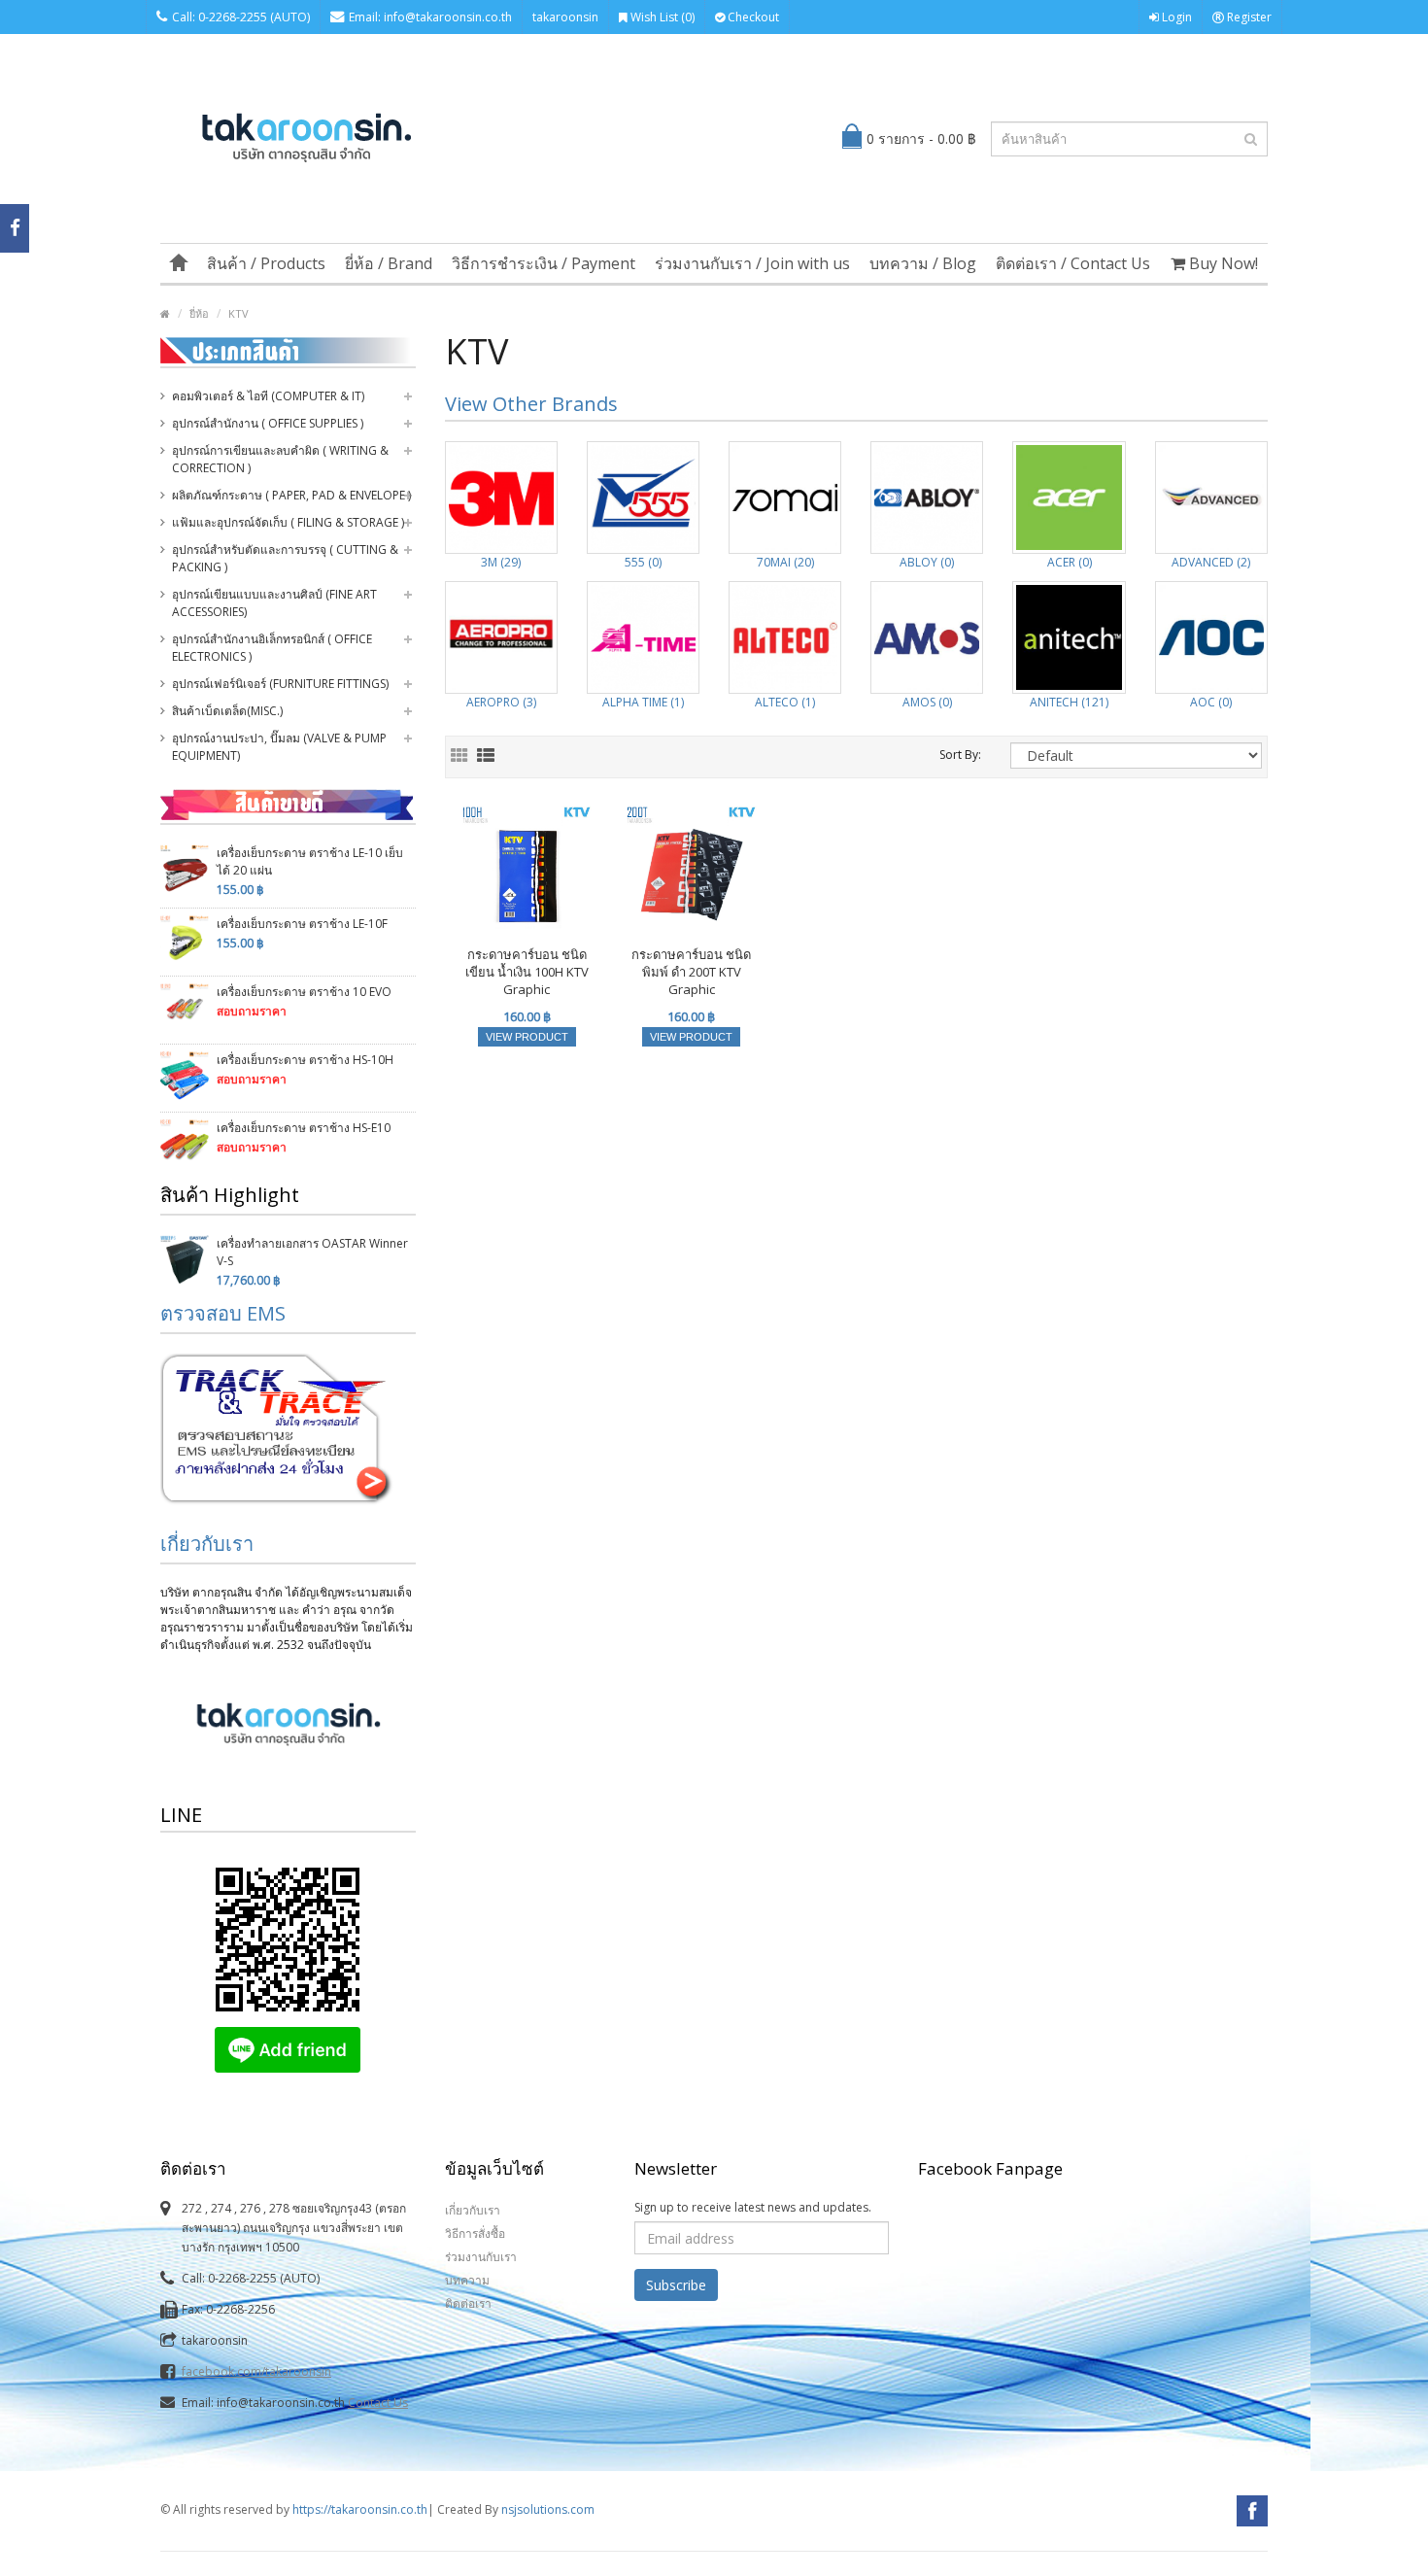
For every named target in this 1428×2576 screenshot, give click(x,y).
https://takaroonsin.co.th (360, 2509)
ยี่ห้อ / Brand (389, 263)
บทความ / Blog (923, 263)
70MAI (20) (785, 562)
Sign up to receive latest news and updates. (753, 2207)
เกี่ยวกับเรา (207, 1544)
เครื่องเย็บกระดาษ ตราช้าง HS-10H (305, 1060)
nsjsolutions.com (548, 2509)
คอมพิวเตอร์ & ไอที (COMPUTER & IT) (268, 396)
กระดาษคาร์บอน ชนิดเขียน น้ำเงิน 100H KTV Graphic (527, 972)
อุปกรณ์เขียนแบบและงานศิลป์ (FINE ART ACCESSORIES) (274, 603)
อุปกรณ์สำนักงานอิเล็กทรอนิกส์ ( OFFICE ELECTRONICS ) (272, 648)
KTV (238, 313)
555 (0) (643, 562)
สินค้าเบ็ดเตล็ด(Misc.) (227, 711)
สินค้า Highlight (230, 1195)
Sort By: (960, 755)
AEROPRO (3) (501, 702)
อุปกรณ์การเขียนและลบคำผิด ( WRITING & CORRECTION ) (280, 459)
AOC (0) (1211, 702)
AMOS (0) (927, 702)
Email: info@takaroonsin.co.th (430, 17)
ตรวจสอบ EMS (223, 1313)
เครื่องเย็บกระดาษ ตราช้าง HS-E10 (304, 1128)
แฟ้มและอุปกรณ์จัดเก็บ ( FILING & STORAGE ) (288, 522)
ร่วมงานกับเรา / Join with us (752, 263)
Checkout (752, 17)
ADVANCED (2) (1211, 562)
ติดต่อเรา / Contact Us (1073, 263)
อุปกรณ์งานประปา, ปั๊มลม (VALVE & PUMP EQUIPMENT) (279, 747)
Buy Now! (1222, 263)
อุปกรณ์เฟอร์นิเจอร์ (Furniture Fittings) (280, 684)
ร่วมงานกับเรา (481, 2257)
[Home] (179, 263)
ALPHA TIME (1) (643, 702)
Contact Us (378, 2403)
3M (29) (501, 562)
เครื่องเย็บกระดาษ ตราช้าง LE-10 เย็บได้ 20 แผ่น (310, 861)
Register (1248, 17)
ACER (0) (1070, 562)
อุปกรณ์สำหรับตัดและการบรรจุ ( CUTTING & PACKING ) (285, 558)
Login (1175, 17)
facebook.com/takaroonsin (256, 2371)
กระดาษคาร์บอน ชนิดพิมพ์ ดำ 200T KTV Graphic (691, 972)
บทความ (467, 2280)
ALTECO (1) (785, 702)
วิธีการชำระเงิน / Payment (544, 263)
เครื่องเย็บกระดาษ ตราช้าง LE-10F (302, 924)
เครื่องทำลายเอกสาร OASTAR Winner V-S (312, 1252)
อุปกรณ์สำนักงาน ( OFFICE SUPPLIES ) (268, 423)
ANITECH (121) (1069, 702)
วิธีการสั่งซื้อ (475, 2233)
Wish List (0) (661, 17)
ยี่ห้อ (199, 313)
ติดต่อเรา (468, 2303)
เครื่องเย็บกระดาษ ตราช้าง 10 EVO (304, 992)
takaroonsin (565, 17)
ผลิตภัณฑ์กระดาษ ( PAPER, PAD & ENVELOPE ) (291, 495)
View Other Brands (531, 404)
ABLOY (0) (927, 562)
